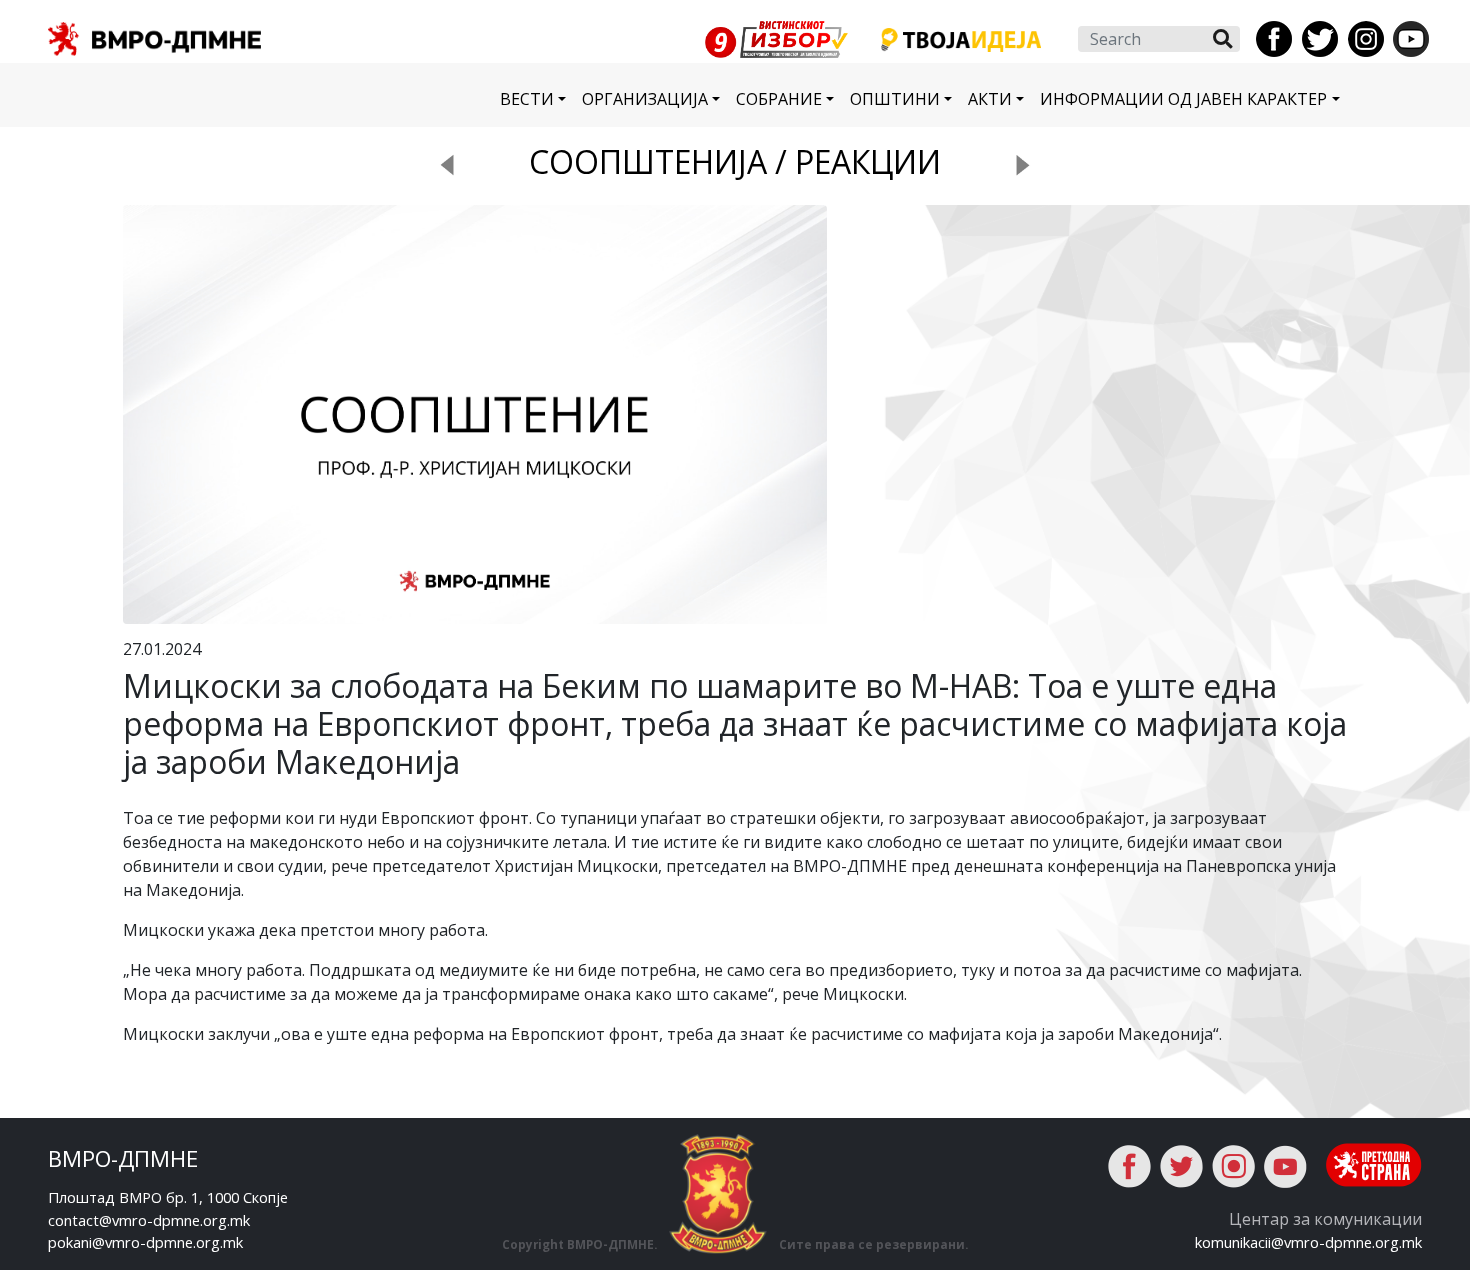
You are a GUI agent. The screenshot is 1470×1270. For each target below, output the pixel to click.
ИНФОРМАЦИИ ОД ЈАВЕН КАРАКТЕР (1183, 99)
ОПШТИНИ (895, 99)
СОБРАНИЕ (779, 99)
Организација (645, 99)
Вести (527, 99)
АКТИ (990, 99)
